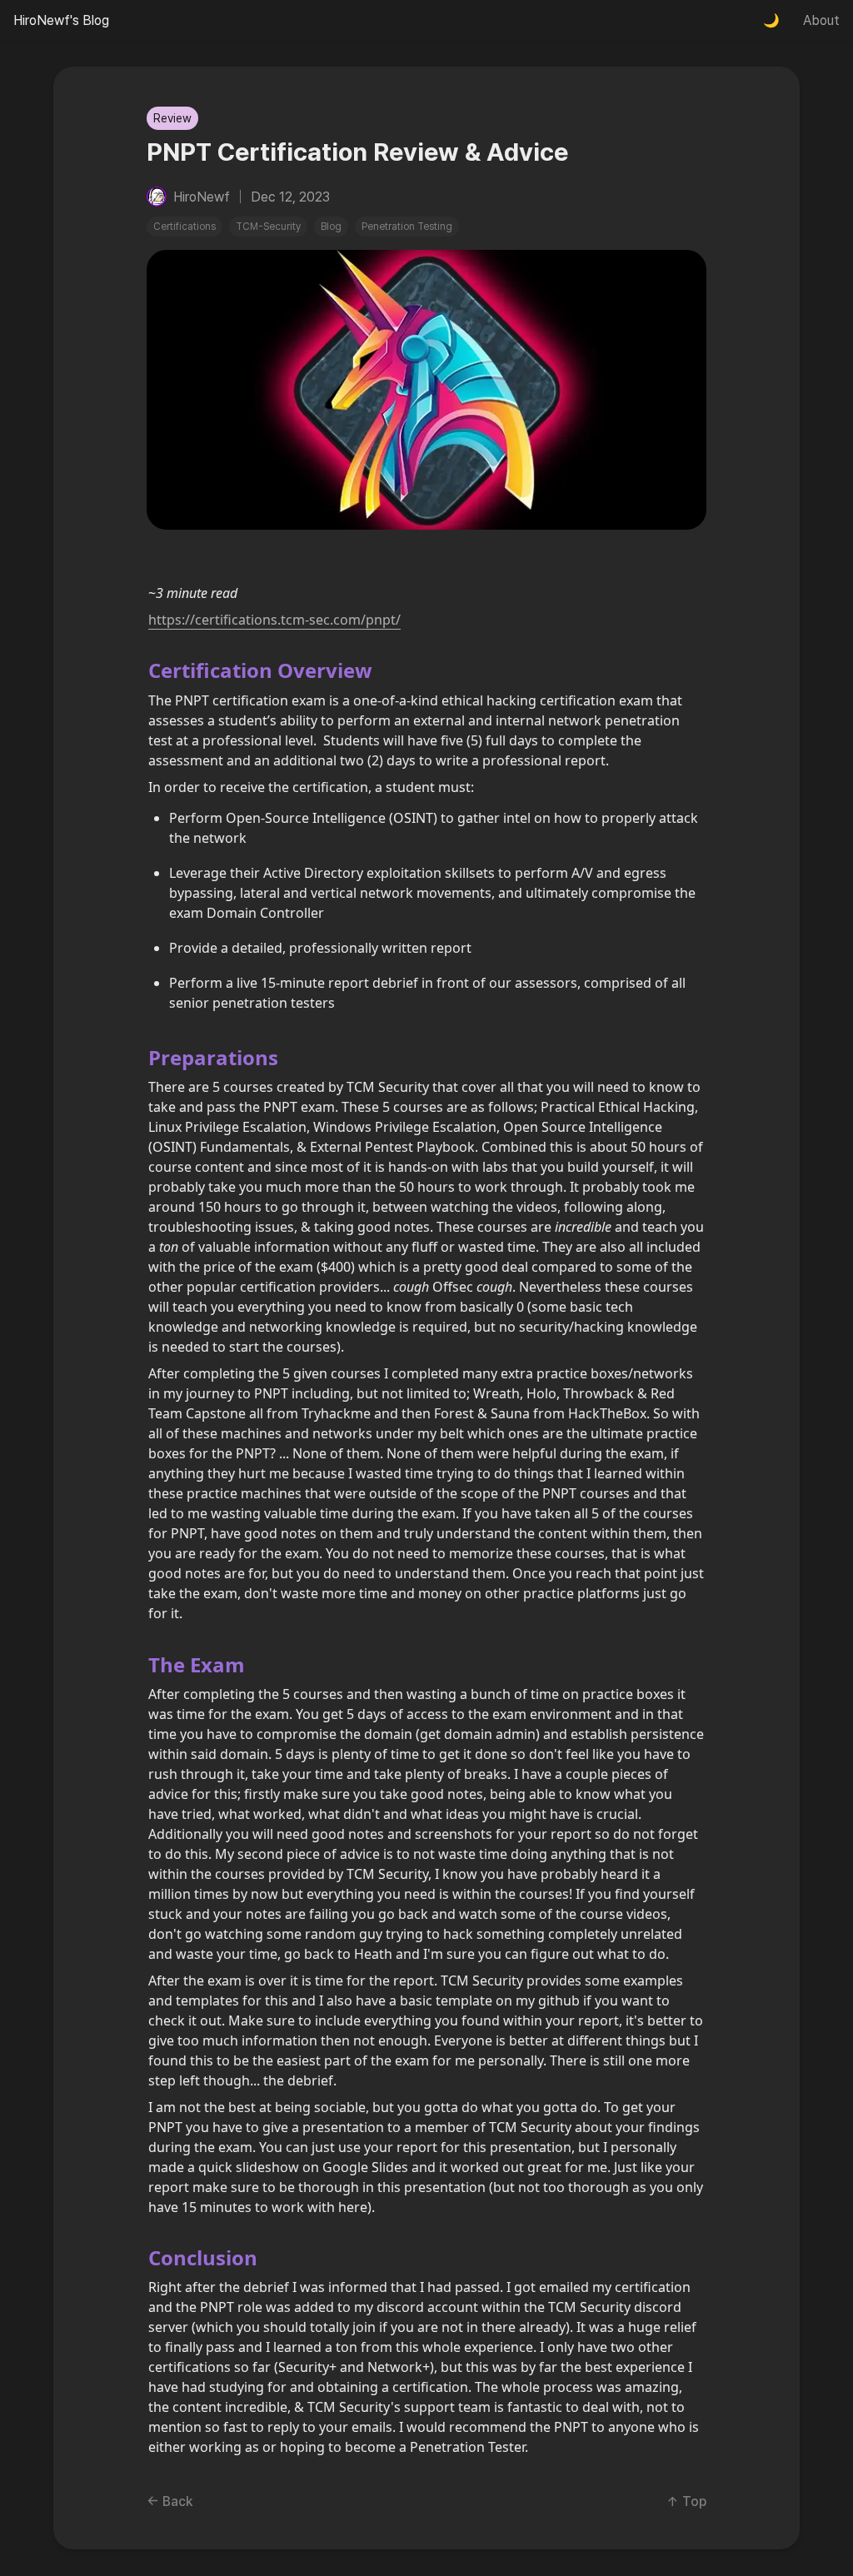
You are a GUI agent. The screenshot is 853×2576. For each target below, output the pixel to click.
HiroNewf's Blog (61, 20)
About (821, 20)
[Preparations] (140, 1057)
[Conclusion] (140, 2257)
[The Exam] (140, 1664)
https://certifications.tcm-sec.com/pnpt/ (274, 620)
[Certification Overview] (140, 670)
